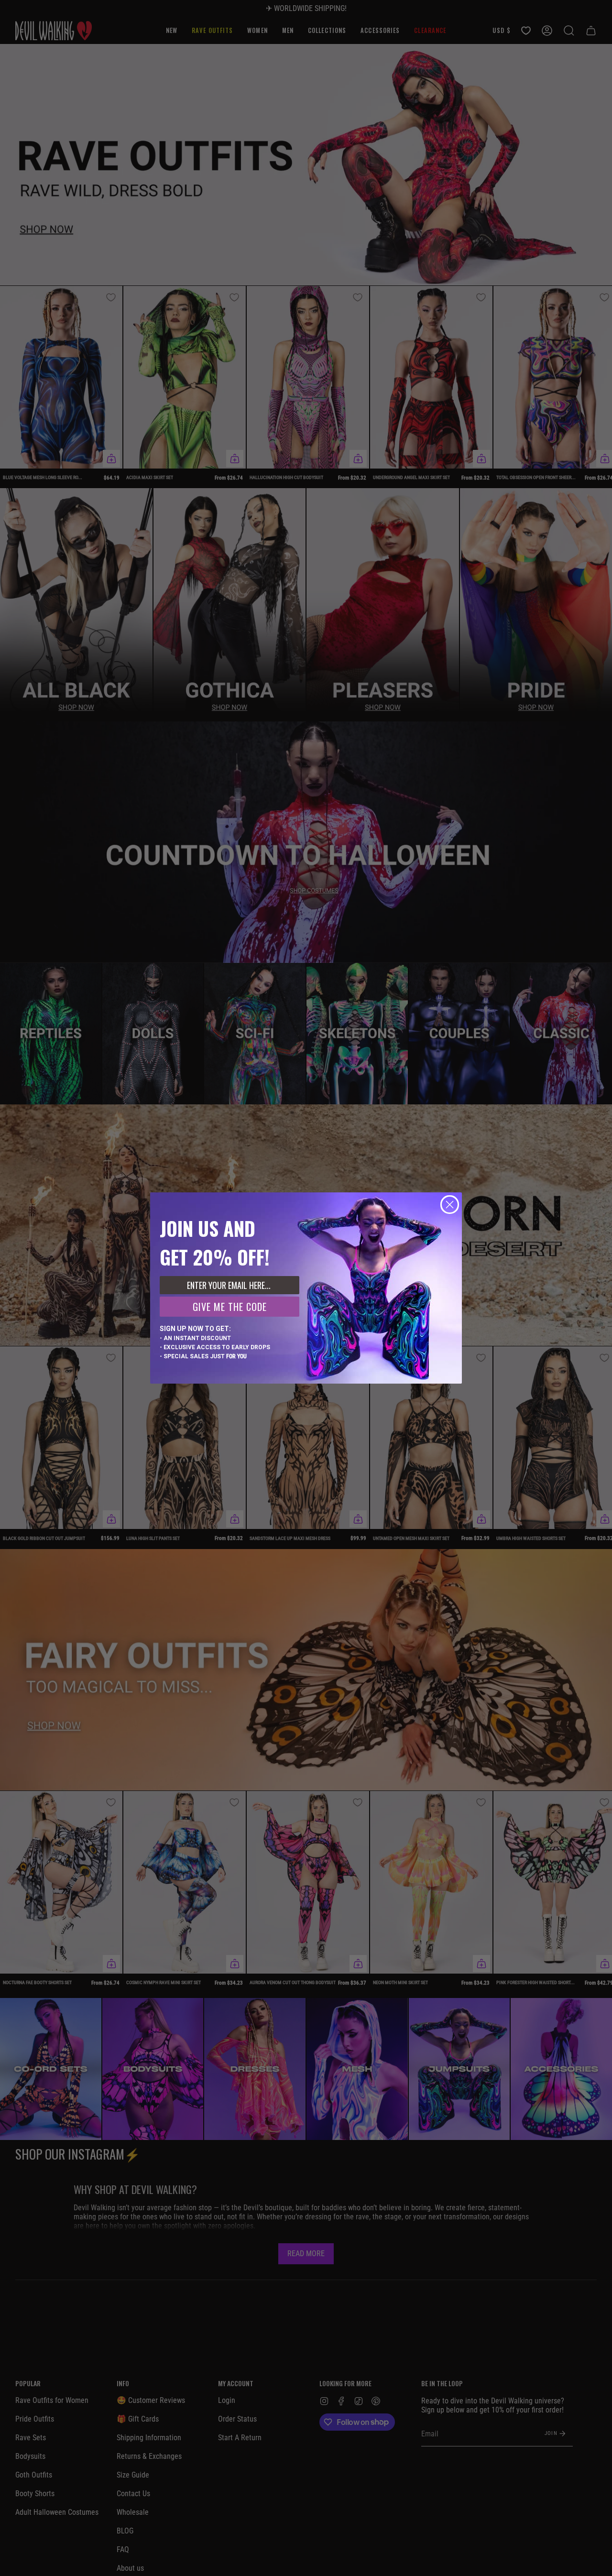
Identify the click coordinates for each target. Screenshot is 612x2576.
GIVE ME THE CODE (230, 1307)
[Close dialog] (450, 1205)
